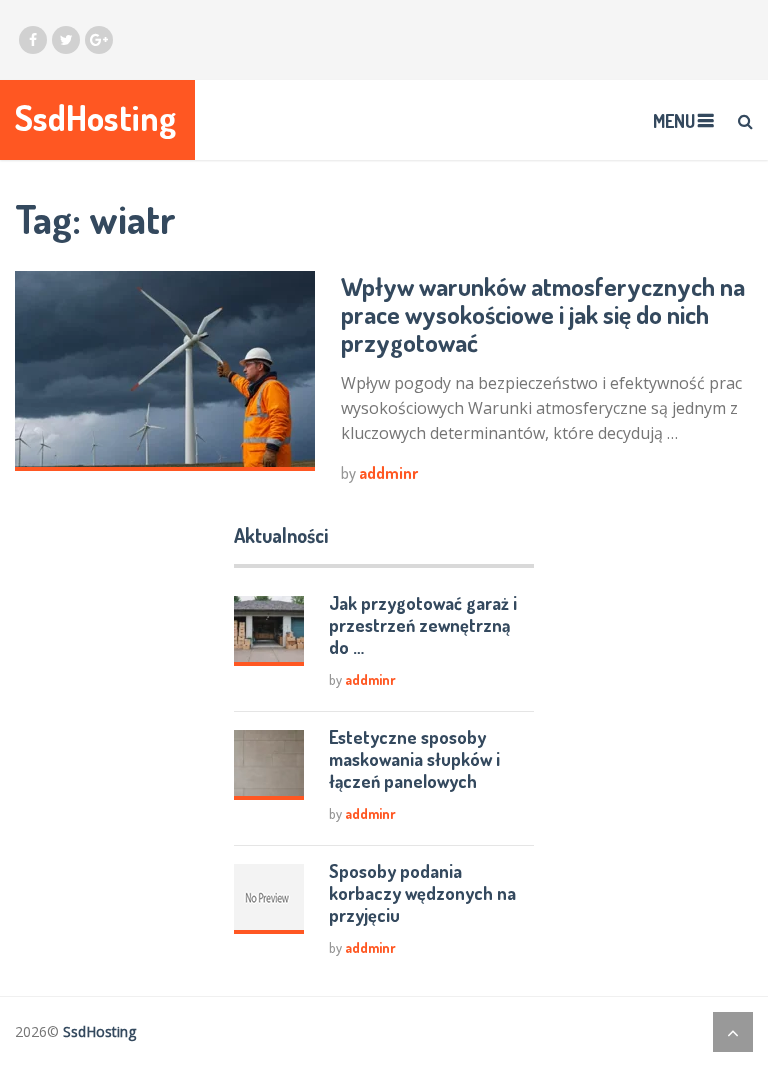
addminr (388, 473)
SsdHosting (95, 117)
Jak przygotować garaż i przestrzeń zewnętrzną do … (423, 625)
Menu (674, 121)
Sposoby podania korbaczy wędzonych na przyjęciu (422, 893)
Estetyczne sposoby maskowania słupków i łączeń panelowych (414, 759)
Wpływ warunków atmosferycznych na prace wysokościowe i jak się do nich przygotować (543, 314)
